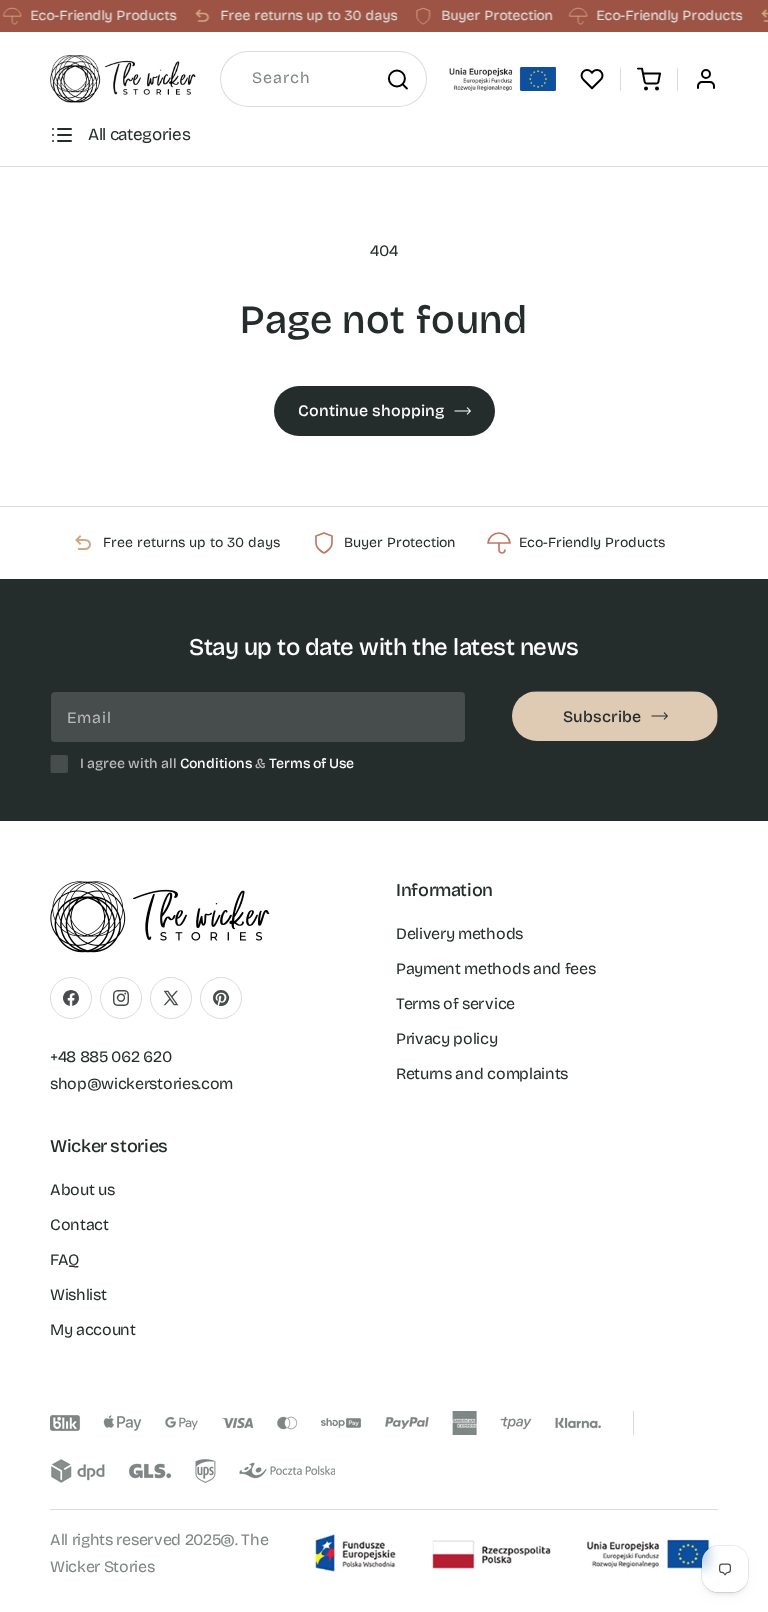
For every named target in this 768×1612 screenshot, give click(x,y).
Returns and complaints (482, 1073)
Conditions (216, 763)
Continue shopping (371, 410)
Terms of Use (311, 763)
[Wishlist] (592, 79)
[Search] (397, 79)
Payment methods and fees (495, 968)
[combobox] (324, 79)
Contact (79, 1224)
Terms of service (455, 1003)
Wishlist (78, 1294)
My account (93, 1329)
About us (82, 1189)
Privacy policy (447, 1038)
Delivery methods (459, 933)
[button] (649, 79)
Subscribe (602, 716)
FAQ (64, 1259)
